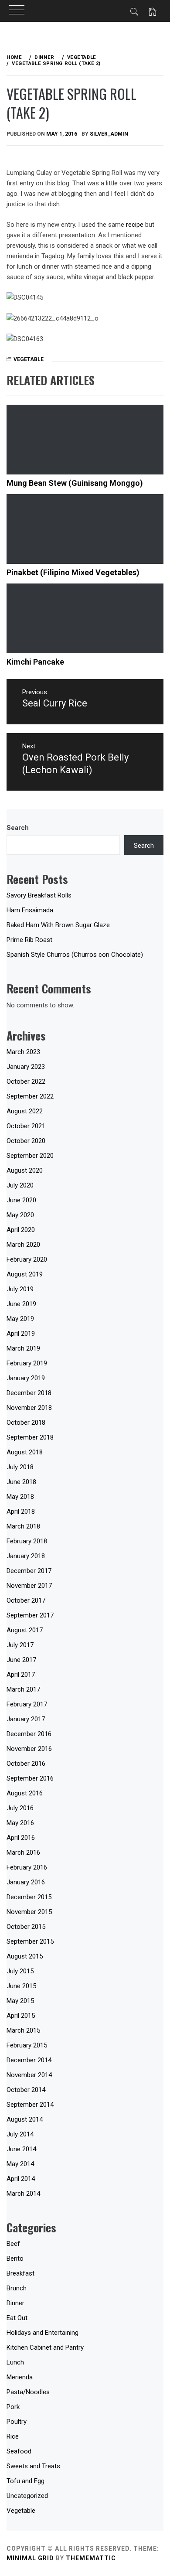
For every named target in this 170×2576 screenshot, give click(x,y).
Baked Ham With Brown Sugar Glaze (58, 925)
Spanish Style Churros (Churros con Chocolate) (75, 955)
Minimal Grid (30, 2558)
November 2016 (29, 1749)
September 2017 (30, 1615)
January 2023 (26, 1067)
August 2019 (25, 1274)
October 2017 (26, 1600)
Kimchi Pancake (35, 662)
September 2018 (30, 1437)
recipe (135, 225)
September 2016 (30, 1778)
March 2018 (23, 1526)
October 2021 (26, 1126)
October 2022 (26, 1082)
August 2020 (25, 1170)
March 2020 (23, 1245)
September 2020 (30, 1156)
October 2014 (26, 2090)
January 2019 (26, 1378)
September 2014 (30, 2105)
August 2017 (25, 1630)
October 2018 (26, 1423)
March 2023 (23, 1052)
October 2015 (26, 1927)
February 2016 (27, 1867)
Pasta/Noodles (28, 2392)
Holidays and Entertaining (42, 2333)
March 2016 (23, 1853)
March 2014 (23, 2194)
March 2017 (23, 1689)
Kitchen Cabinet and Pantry (45, 2347)
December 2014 (29, 2060)
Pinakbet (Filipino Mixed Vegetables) (73, 572)
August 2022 (25, 1111)
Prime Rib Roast (29, 940)
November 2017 (29, 1586)
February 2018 (27, 1541)
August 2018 (25, 1452)
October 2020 (26, 1141)
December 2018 (29, 1393)
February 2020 (27, 1259)
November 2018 (29, 1408)
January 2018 (26, 1556)
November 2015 (29, 1912)
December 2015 (29, 1897)
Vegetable (29, 359)
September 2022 (30, 1096)
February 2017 (27, 1704)
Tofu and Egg (25, 2481)
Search (18, 828)
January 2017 (26, 1719)
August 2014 (25, 2119)
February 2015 (27, 2045)
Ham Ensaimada (30, 910)
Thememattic (91, 2558)
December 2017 (29, 1571)
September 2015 (30, 1941)
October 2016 (26, 1764)
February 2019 (27, 1363)
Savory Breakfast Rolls (39, 895)
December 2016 (29, 1734)
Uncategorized (27, 2496)
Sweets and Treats (33, 2466)
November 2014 (29, 2075)
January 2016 (26, 1882)
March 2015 (23, 2030)
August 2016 (25, 1793)
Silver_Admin (109, 134)
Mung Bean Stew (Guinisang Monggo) (75, 483)
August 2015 (25, 1956)
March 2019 (23, 1348)
